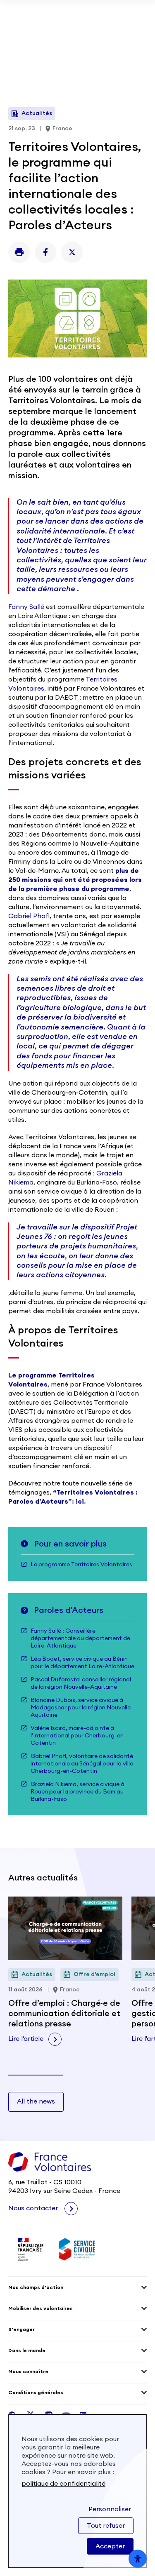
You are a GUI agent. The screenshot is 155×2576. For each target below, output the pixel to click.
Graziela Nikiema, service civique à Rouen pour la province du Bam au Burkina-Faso (77, 1792)
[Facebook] (45, 252)
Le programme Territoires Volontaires (81, 1565)
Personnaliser (110, 2509)
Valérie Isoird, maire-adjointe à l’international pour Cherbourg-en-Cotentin (78, 1736)
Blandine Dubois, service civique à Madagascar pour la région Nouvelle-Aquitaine (82, 1708)
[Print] (19, 252)
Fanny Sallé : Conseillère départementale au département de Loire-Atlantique (80, 1638)
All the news (36, 2101)
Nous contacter (34, 2208)
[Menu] (142, 63)
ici (80, 1502)
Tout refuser (106, 2526)
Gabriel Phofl (29, 916)
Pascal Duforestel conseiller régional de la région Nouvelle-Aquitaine (81, 1683)
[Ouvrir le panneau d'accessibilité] (138, 2559)
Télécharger (78, 38)
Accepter (110, 2546)
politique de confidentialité (63, 2484)
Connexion (127, 63)
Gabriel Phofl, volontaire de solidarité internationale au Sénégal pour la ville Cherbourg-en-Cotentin (82, 1764)
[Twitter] (72, 252)
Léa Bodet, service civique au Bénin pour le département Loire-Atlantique (82, 1663)
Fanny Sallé (26, 607)
